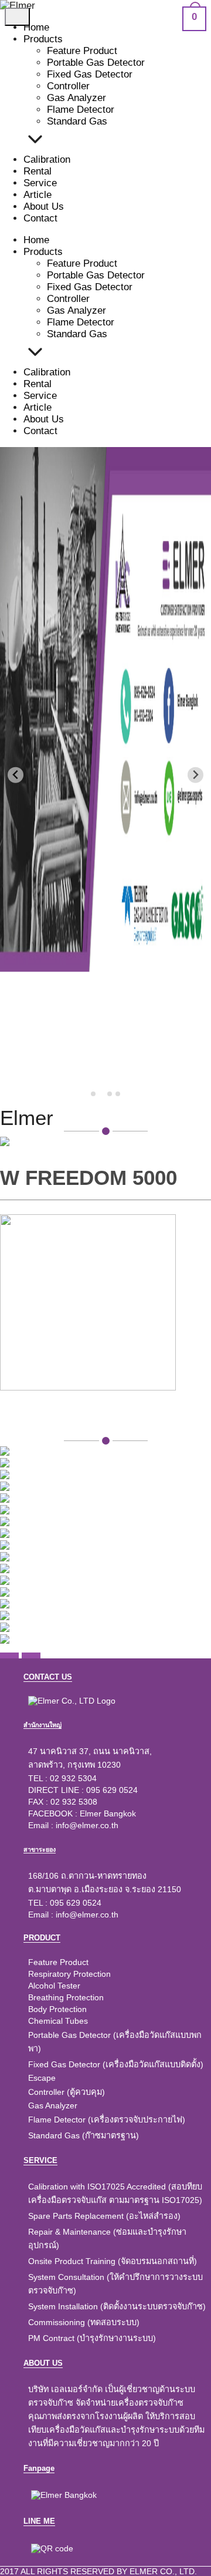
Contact (40, 218)
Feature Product (82, 51)
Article (38, 195)
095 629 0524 (112, 1790)
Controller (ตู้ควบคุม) (67, 2092)
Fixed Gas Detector (90, 74)
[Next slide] (195, 775)
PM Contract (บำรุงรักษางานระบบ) (92, 2338)
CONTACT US (48, 1677)
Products (43, 39)
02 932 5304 (73, 1778)
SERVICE (40, 2160)
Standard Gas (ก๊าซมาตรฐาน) (84, 2135)
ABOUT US (43, 2363)
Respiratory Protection (69, 1974)
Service (40, 183)
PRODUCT (42, 1938)
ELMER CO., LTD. (163, 2571)
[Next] (31, 1655)
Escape (42, 2078)
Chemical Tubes (58, 2021)
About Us (44, 206)
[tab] (93, 1094)
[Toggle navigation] (17, 17)
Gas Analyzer (76, 98)
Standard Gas (77, 121)
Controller (68, 86)
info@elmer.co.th (87, 1825)
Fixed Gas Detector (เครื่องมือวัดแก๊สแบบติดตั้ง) (116, 2064)
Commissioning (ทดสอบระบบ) (84, 2322)
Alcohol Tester (54, 1986)
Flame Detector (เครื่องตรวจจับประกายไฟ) (107, 2120)
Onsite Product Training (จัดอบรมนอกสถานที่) (113, 2261)
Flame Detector (81, 110)
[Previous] (9, 1655)
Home (36, 27)
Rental (38, 171)
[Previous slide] (16, 775)
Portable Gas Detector (96, 63)
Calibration (47, 159)
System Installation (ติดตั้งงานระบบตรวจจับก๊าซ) (117, 2306)
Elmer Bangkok (108, 1813)
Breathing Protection (66, 1997)
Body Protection (57, 2009)
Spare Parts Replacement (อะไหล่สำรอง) (104, 2216)
